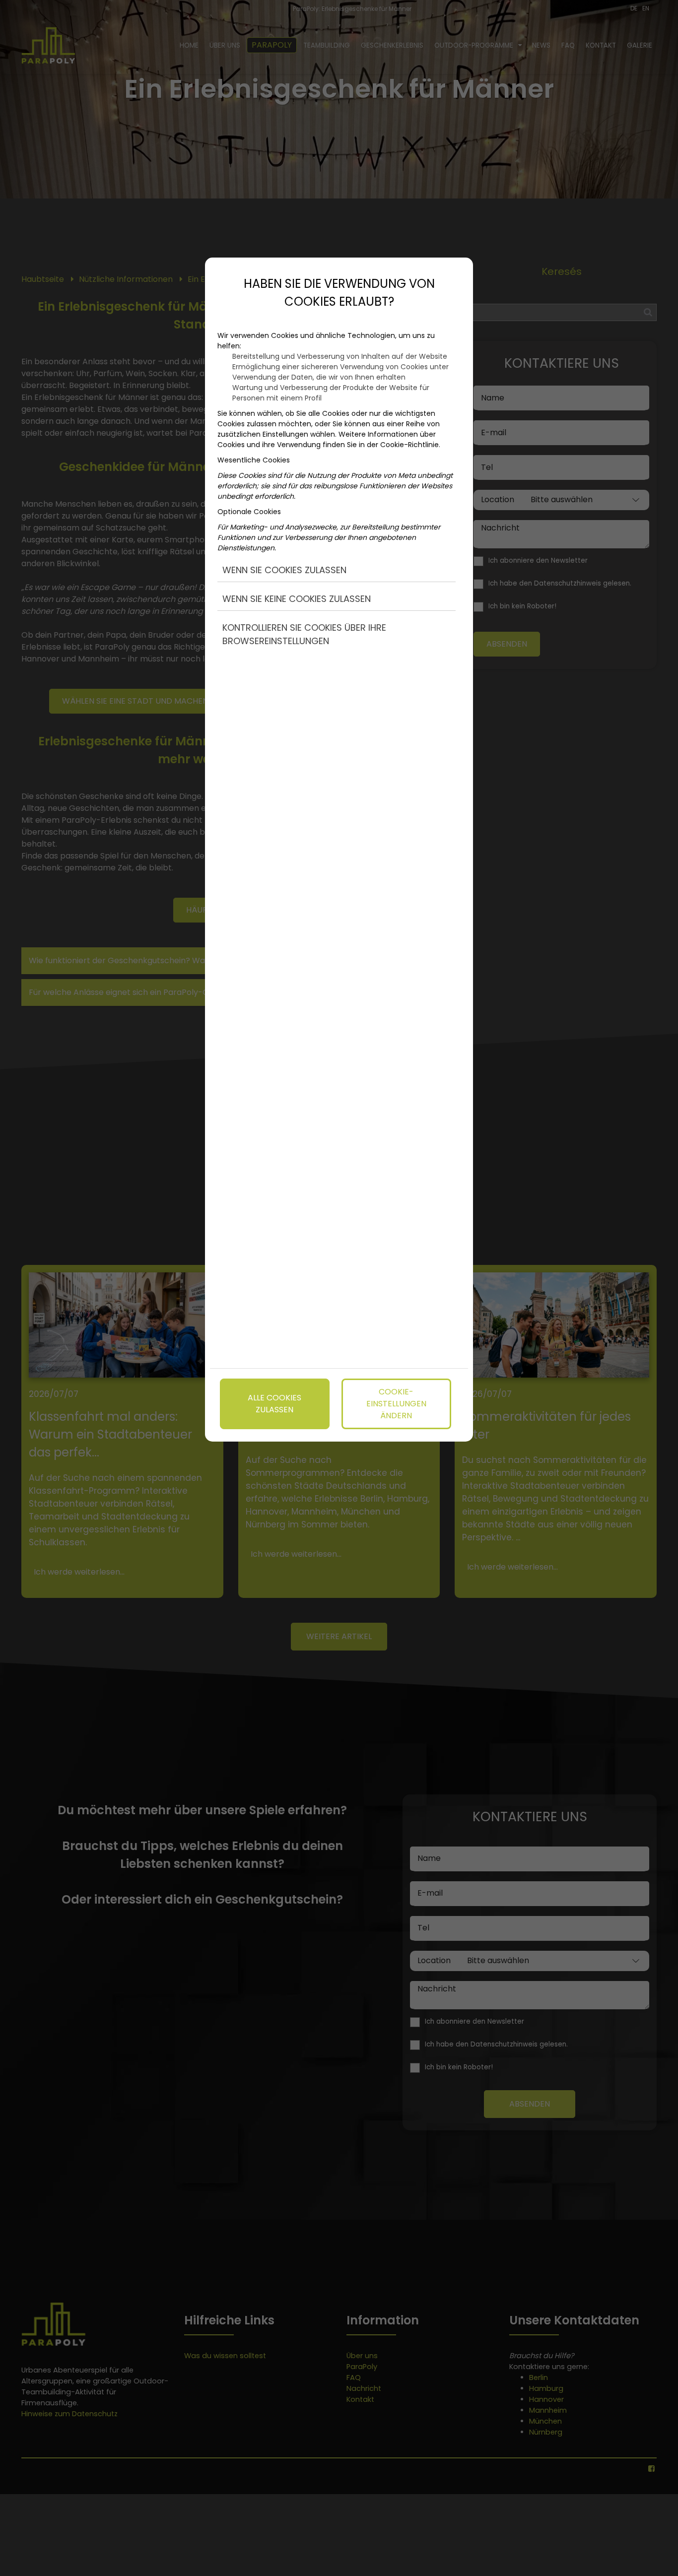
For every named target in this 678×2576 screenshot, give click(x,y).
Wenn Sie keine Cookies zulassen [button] (297, 599)
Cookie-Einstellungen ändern (396, 1404)
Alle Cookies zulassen (274, 1404)
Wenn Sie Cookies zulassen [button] (284, 570)
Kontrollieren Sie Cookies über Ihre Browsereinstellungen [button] (304, 634)
